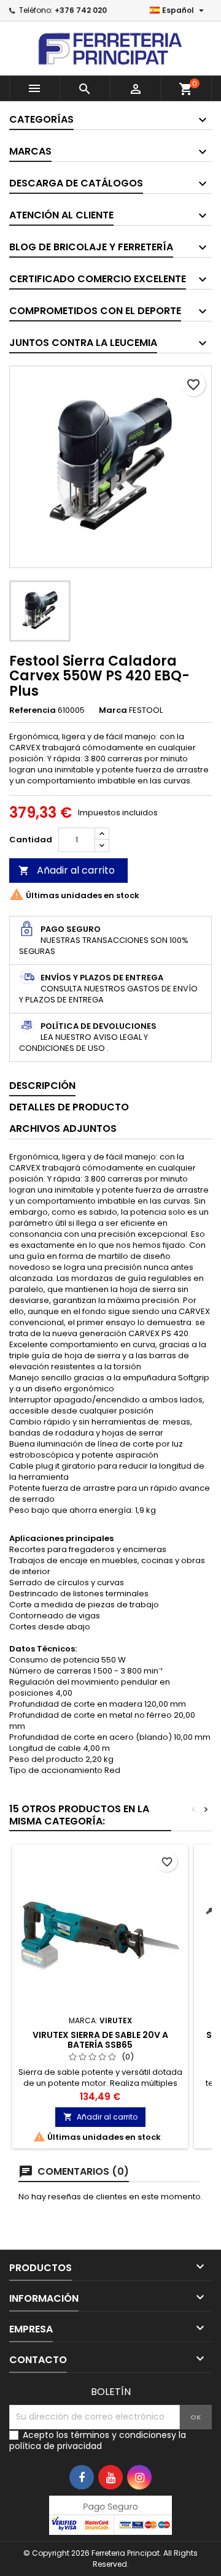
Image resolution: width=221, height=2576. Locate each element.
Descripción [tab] (42, 1086)
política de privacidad (56, 2446)
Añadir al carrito (67, 870)
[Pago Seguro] (110, 2514)
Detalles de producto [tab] (69, 1107)
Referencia (33, 710)
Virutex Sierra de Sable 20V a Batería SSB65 (100, 2040)
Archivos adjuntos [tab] (63, 1128)
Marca (113, 710)
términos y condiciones (121, 2435)
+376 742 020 (81, 10)
